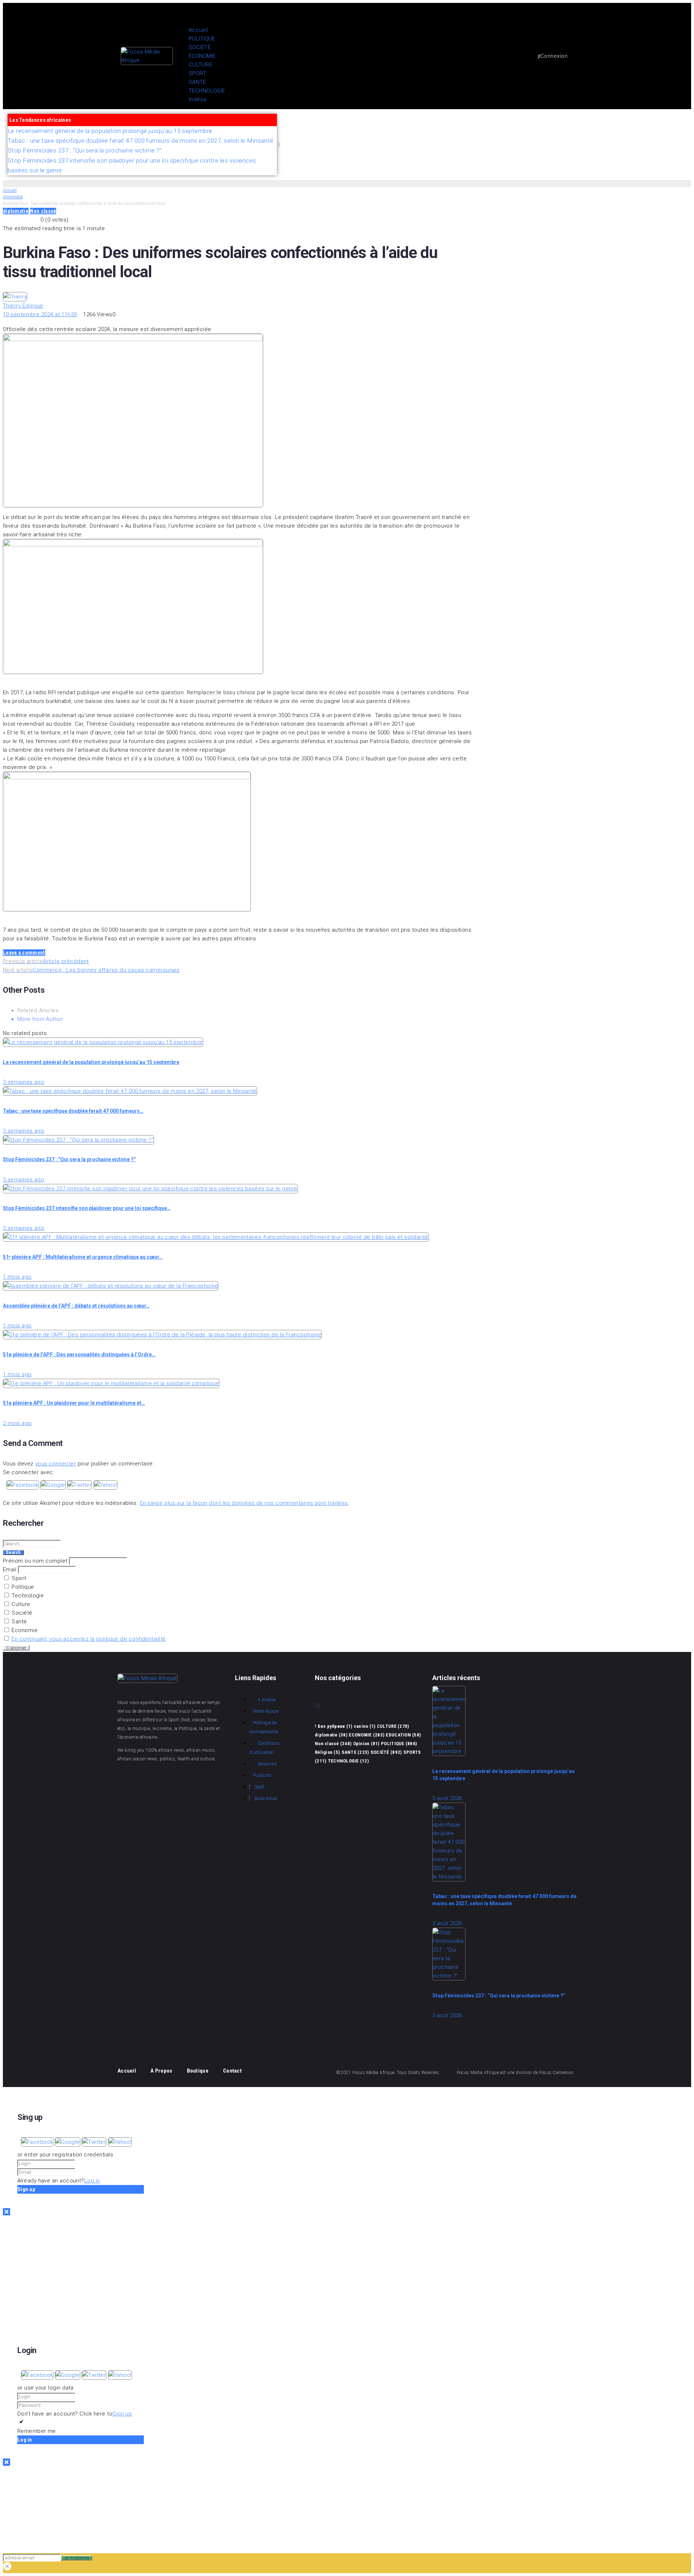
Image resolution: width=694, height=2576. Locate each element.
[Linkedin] (676, 131)
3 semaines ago (23, 1082)
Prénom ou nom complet (35, 1561)
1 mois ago (17, 1277)
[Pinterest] (655, 131)
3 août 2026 (447, 1798)
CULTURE (393, 1726)
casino (365, 1726)
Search (13, 1553)
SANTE (355, 1752)
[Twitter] (611, 131)
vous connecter (55, 1464)
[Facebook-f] (567, 131)
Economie (24, 1630)
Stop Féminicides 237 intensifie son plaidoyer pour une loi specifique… (87, 1208)
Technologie (27, 1596)
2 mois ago (17, 1423)
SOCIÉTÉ (386, 1752)
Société (21, 1613)
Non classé (43, 211)
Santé (19, 1622)
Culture (20, 1604)
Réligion (327, 1752)
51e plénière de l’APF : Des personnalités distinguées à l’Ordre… (79, 1354)
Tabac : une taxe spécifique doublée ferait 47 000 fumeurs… (73, 1111)
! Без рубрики (333, 1726)
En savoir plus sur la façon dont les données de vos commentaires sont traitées (244, 1503)
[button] (354, 12)
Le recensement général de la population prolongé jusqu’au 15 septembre (91, 1062)
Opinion (366, 1744)
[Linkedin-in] (213, 1779)
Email (10, 1570)
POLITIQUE (399, 1744)
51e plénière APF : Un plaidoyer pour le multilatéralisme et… (74, 1403)
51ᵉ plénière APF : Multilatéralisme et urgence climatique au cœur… (83, 1257)
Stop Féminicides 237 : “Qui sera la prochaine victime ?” (69, 1159)
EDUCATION (403, 1735)
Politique (22, 1587)
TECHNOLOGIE (348, 1761)
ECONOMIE (367, 1735)
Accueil (10, 190)
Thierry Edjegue (23, 306)
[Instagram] (633, 131)
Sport (18, 1578)
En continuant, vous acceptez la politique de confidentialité (89, 1639)
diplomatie (13, 197)
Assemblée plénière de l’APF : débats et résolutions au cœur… (76, 1306)
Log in (92, 2181)
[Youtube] (589, 131)
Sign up (122, 2414)
